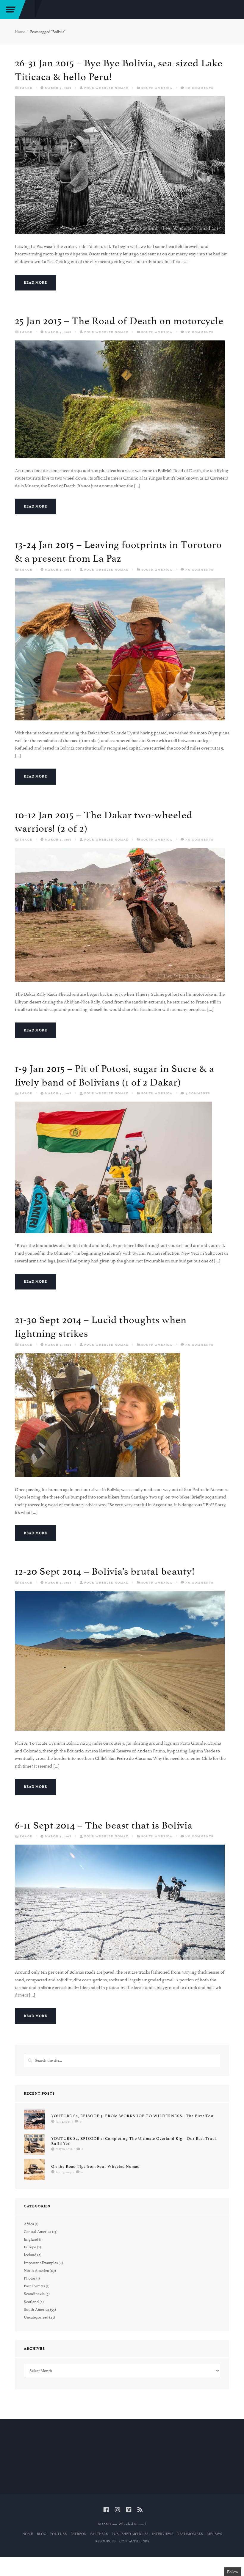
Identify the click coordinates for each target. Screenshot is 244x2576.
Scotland (31, 2302)
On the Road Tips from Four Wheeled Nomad (95, 2166)
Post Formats (34, 2286)
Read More (35, 283)
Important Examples (41, 2263)
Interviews (163, 2534)
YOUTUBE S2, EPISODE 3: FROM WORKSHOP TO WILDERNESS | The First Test (132, 2116)
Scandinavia (34, 2294)
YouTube (58, 2534)
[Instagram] (117, 2510)
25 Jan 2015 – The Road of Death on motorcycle (119, 321)
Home (20, 32)
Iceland (30, 2255)
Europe (30, 2247)
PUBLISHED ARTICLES (130, 2534)
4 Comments (198, 1093)
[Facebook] (106, 2510)
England (31, 2239)
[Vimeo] (129, 2510)
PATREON (78, 2534)
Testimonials (190, 2534)
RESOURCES (105, 2541)
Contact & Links (134, 2541)
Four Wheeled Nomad (107, 88)
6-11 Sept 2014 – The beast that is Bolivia (104, 1825)
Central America (37, 2232)
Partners (99, 2534)
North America (36, 2271)
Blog (42, 2534)
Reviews (214, 2534)
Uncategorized (36, 2317)
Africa (29, 2224)
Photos (30, 2278)
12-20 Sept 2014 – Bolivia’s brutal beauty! (105, 1571)
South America (157, 88)
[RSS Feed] (140, 2510)
